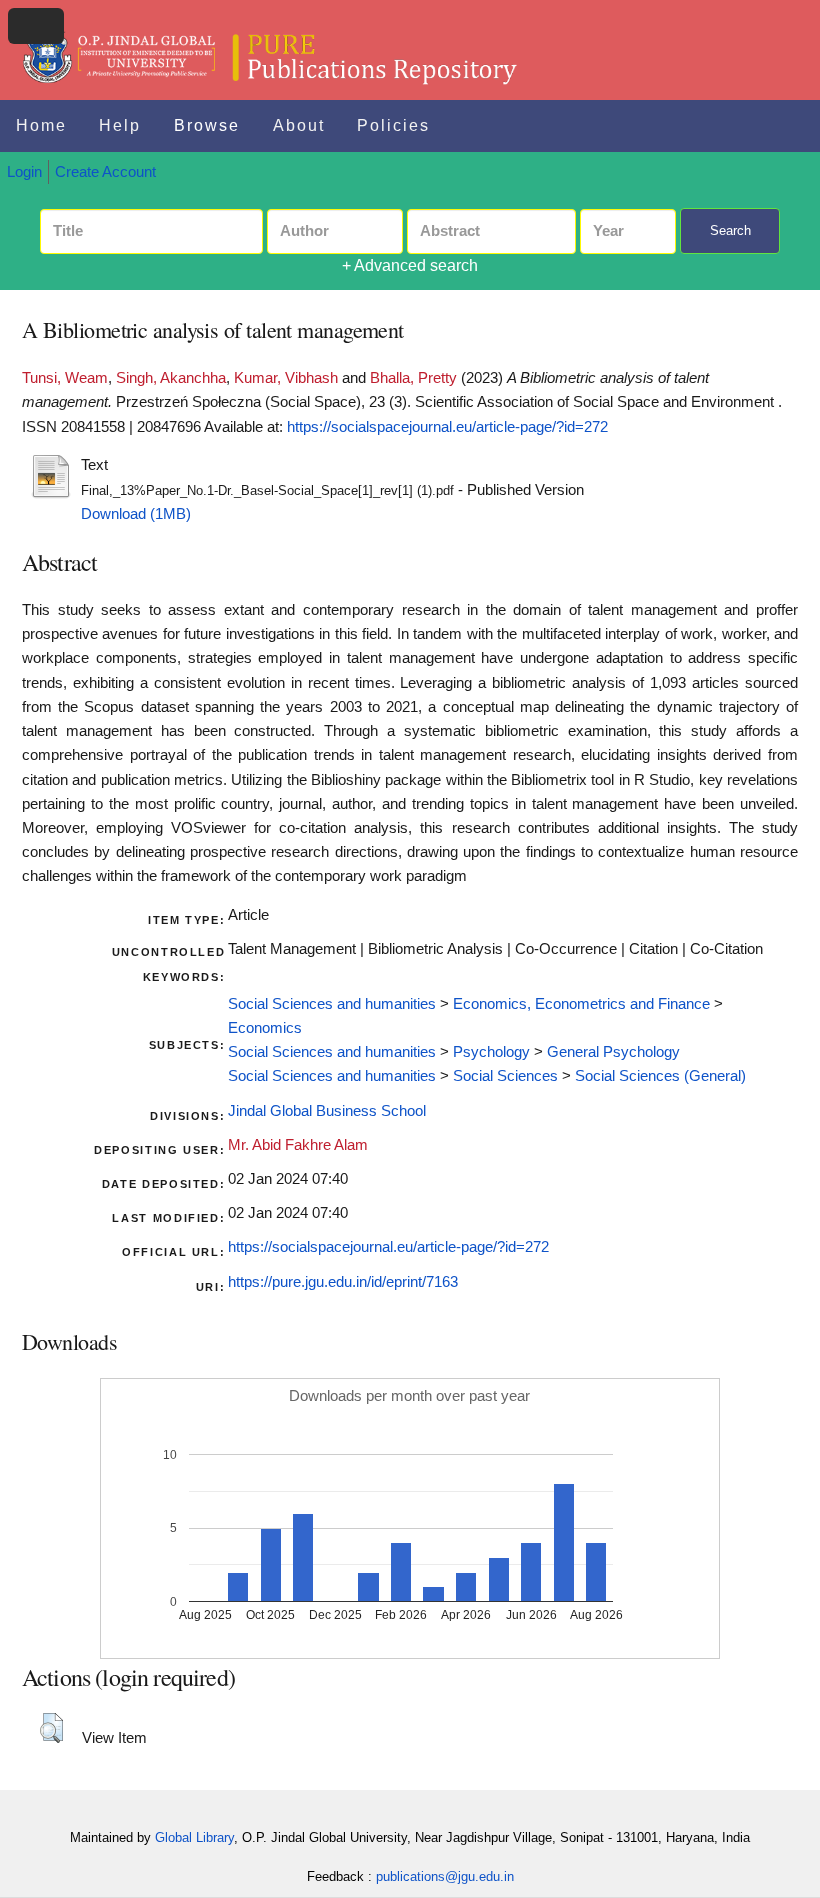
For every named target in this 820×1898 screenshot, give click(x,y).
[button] (51, 1728)
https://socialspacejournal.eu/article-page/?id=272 (447, 427)
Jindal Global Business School (327, 1111)
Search (730, 230)
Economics (265, 1028)
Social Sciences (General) (660, 1076)
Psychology (491, 1052)
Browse (207, 125)
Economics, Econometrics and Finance (581, 1004)
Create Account (105, 172)
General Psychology (613, 1052)
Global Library (194, 1837)
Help (120, 125)
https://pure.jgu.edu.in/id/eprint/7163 (343, 1282)
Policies (393, 125)
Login (24, 172)
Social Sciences (505, 1076)
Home (41, 125)
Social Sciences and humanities (332, 1004)
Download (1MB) (136, 514)
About (299, 125)
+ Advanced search (410, 265)
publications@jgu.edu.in (445, 1876)
